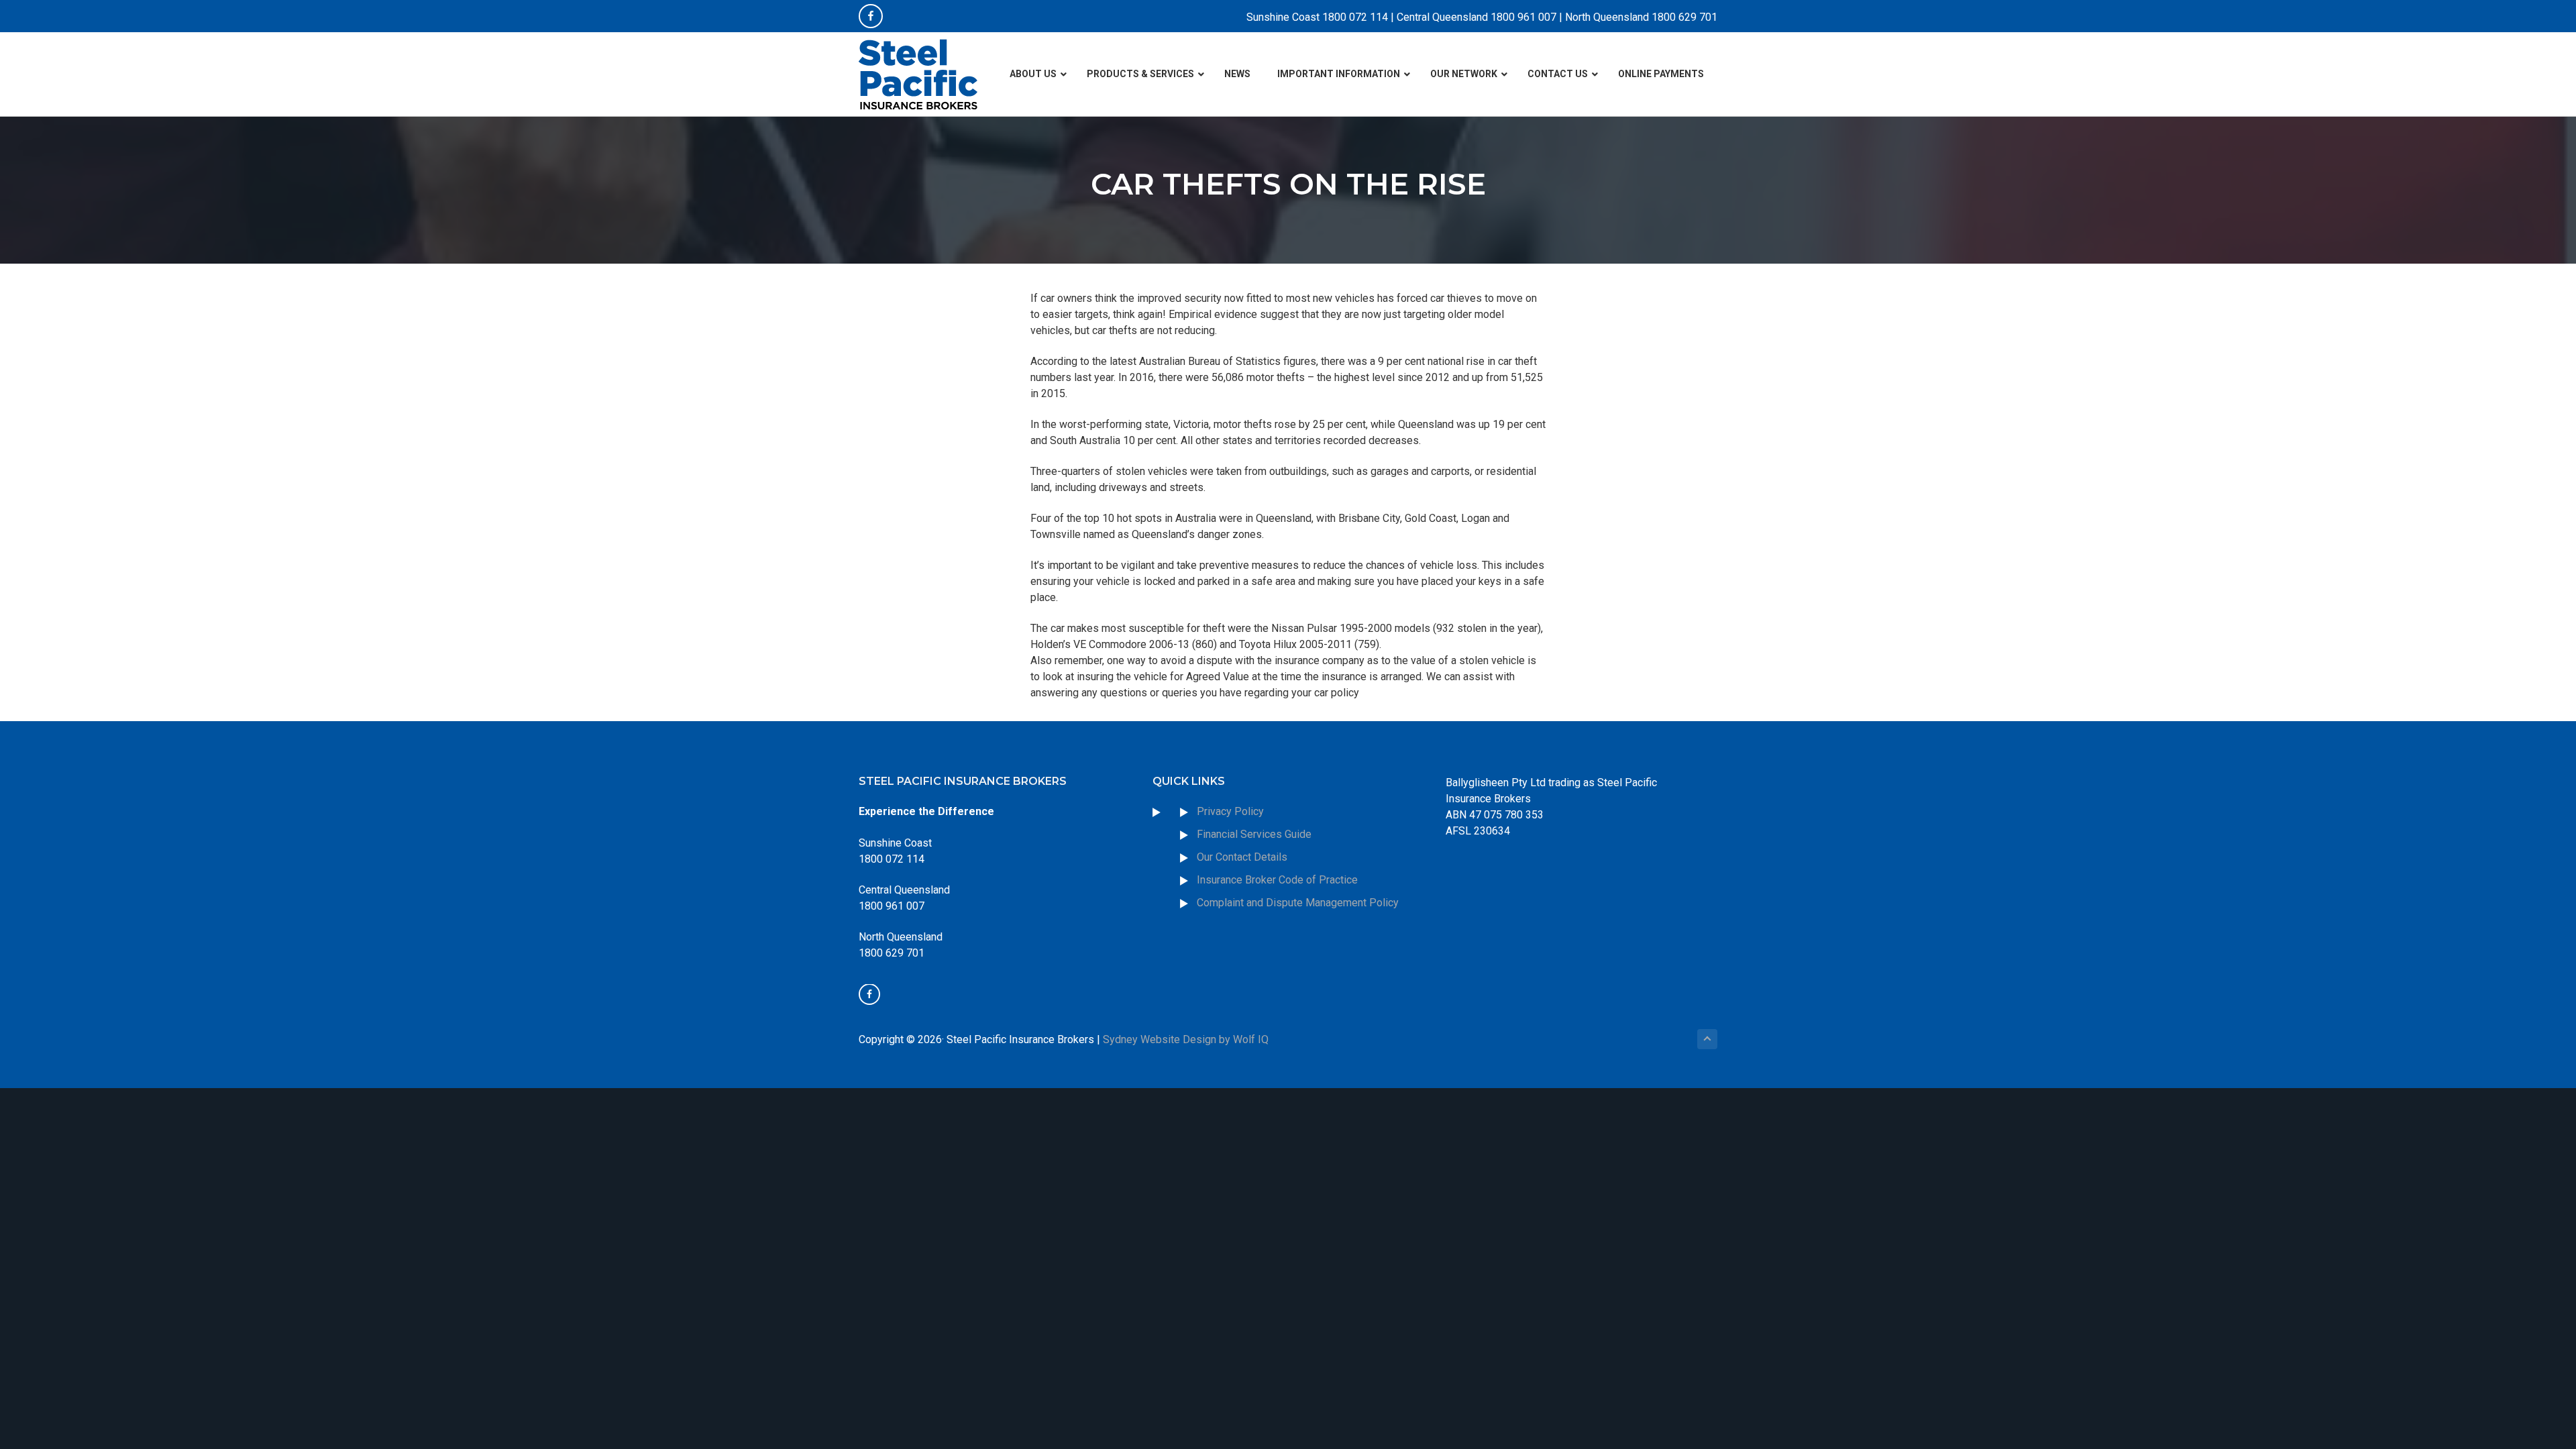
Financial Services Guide (1254, 834)
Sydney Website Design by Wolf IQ (1186, 1039)
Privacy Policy (1230, 811)
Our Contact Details (1242, 857)
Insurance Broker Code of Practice (1279, 880)
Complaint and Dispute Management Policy (1298, 903)
